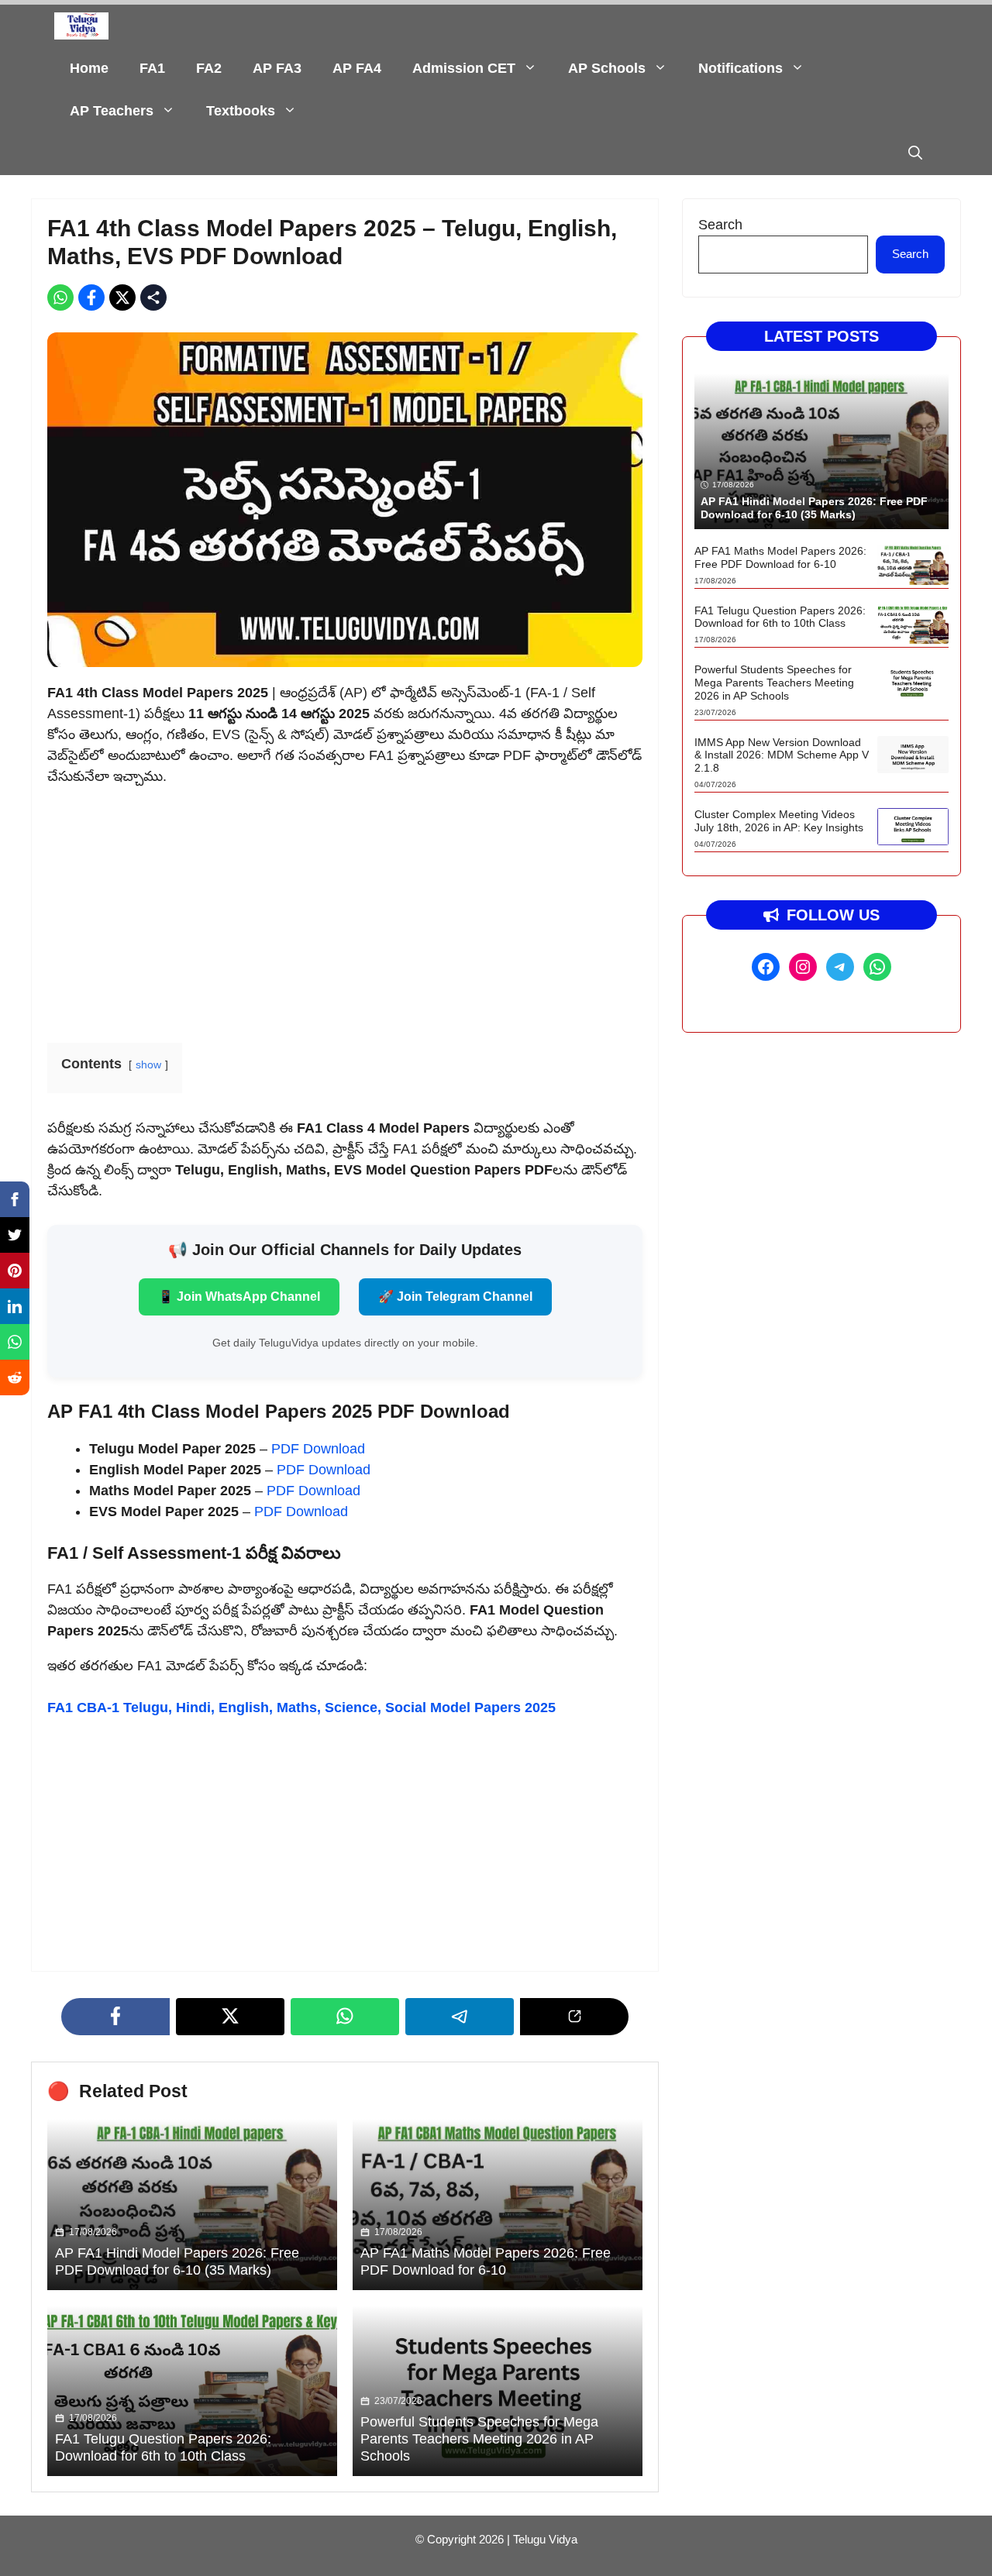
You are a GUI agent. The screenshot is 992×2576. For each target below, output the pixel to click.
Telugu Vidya (545, 2539)
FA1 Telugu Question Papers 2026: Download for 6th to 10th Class (163, 2447)
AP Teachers (112, 111)
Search (720, 225)
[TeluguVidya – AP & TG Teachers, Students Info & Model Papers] (81, 26)
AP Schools (607, 68)
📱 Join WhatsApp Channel (239, 1297)
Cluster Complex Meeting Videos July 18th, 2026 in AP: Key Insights (779, 821)
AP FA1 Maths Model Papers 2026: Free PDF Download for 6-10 (486, 2261)
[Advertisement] (345, 910)
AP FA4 (357, 68)
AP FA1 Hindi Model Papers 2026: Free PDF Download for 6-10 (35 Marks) (177, 2261)
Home (89, 68)
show (148, 1064)
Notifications (741, 68)
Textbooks (241, 111)
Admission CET (464, 68)
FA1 (152, 68)
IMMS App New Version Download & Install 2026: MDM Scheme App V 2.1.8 (782, 755)
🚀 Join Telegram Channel (455, 1297)
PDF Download (318, 1449)
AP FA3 (277, 68)
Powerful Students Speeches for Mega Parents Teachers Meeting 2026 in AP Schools (479, 2438)
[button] (915, 154)
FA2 (209, 68)
